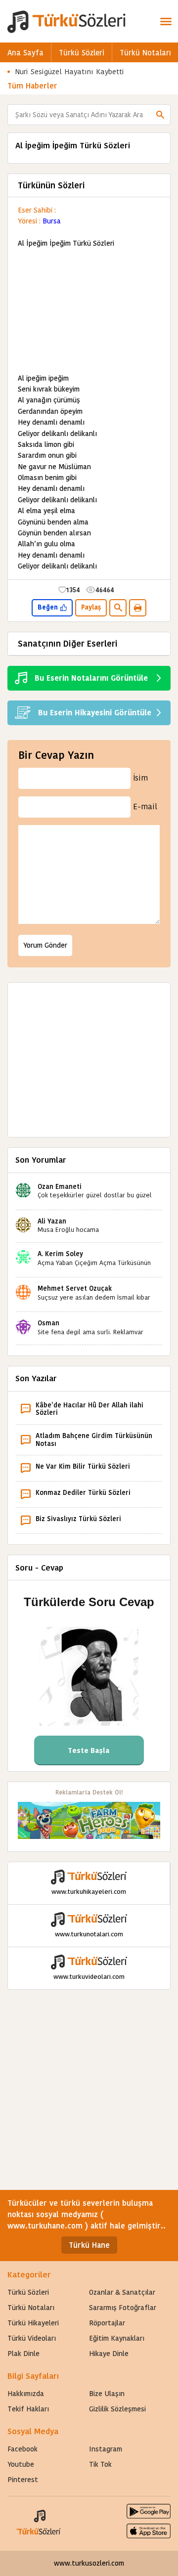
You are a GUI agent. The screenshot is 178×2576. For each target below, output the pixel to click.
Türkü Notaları (145, 53)
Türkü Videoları (32, 2338)
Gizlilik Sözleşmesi (117, 2409)
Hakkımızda (26, 2394)
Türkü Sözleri (82, 53)
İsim (140, 778)
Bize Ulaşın (107, 2394)
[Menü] (166, 21)
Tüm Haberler (32, 86)
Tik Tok (100, 2464)
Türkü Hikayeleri (33, 2323)
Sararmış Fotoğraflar (123, 2308)
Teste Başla (89, 1750)
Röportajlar (107, 2323)
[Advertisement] (89, 311)
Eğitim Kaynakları (117, 2338)
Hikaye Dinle (109, 2354)
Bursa (52, 221)
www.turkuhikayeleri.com (89, 1892)
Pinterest (23, 2480)
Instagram (106, 2449)
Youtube (21, 2464)
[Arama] (160, 115)
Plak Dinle (23, 2354)
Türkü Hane (89, 2245)
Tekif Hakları (28, 2409)
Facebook (22, 2449)
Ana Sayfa (25, 53)
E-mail (145, 807)
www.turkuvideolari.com (89, 1977)
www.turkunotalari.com (89, 1934)
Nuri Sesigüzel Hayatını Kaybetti (69, 71)
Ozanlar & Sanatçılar (122, 2292)
